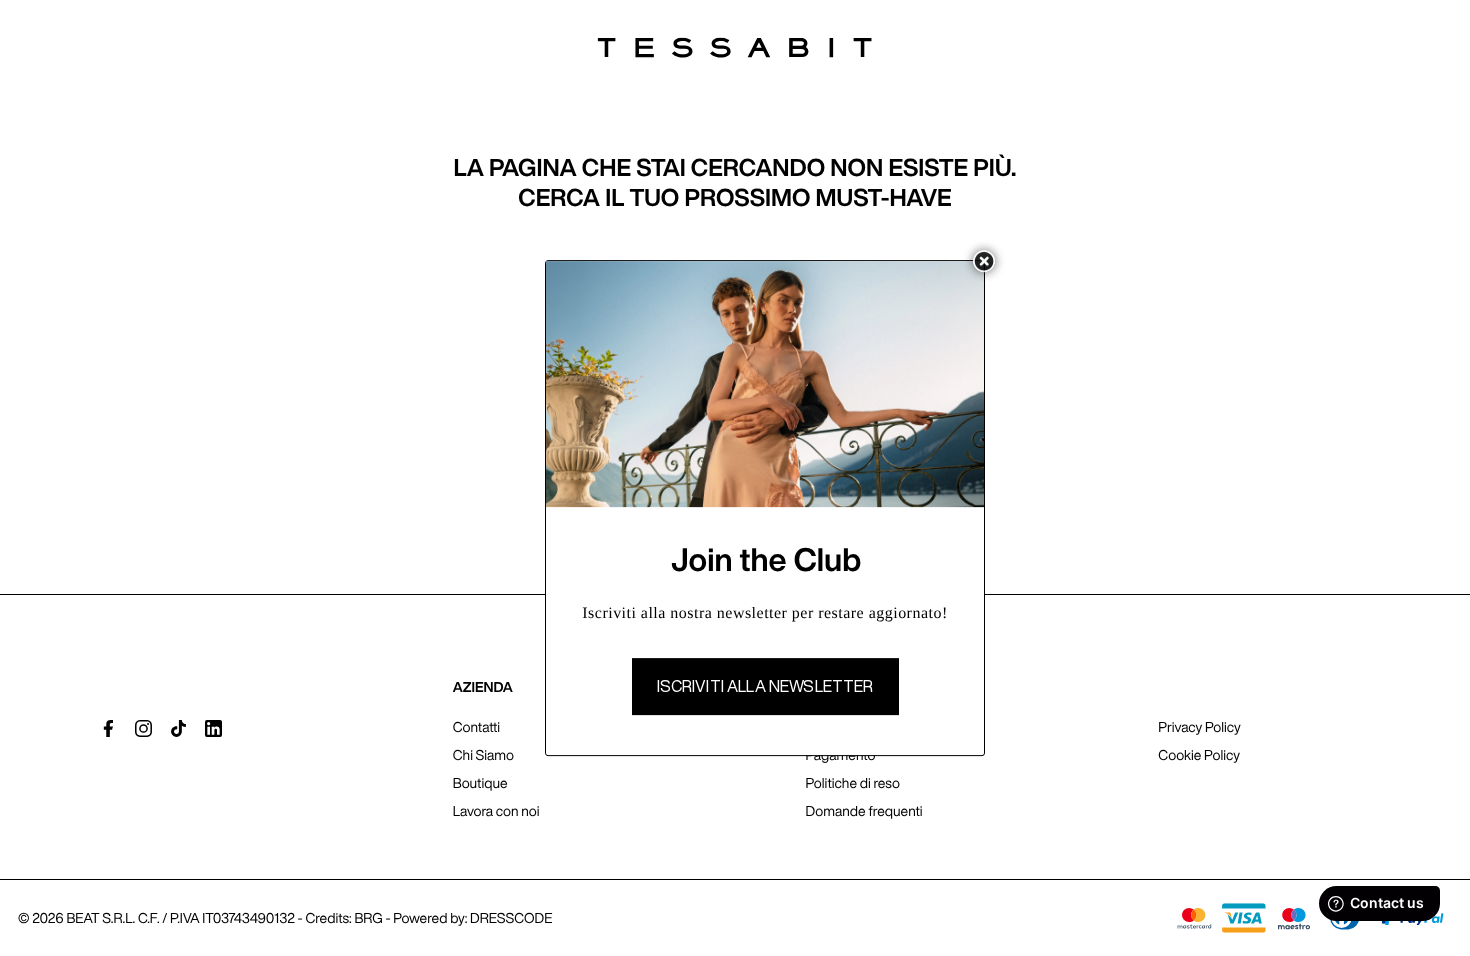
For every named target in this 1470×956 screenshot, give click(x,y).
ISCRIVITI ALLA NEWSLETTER (765, 686)
